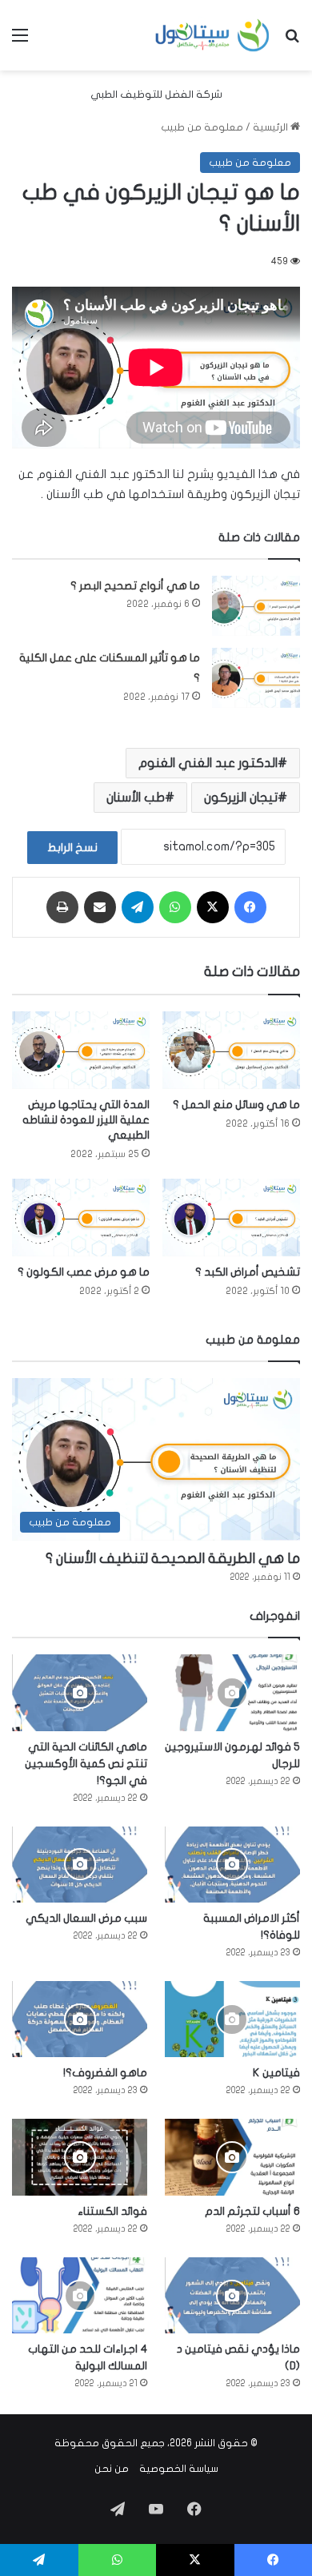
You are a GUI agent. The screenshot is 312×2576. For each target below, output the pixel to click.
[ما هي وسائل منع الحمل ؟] (231, 1050)
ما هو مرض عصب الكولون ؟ (84, 1272)
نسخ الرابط (72, 848)
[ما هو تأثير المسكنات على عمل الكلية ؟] (256, 678)
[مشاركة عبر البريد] (100, 907)
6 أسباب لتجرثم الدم (252, 2211)
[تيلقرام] (138, 907)
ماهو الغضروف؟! (105, 2073)
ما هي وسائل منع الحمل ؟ (236, 1105)
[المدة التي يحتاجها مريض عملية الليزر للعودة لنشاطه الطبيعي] (81, 1050)
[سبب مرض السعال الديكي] (80, 1865)
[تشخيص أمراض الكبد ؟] (231, 1218)
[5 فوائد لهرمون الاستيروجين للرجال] (232, 1692)
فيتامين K (276, 2073)
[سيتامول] (213, 35)
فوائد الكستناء (112, 2211)
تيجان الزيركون (241, 798)
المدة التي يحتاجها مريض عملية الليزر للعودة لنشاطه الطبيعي (86, 1120)
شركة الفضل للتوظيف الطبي (156, 94)
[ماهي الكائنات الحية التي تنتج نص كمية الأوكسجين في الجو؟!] (80, 1692)
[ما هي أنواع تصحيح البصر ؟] (256, 606)
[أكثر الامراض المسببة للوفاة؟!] (232, 1865)
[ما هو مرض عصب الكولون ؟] (81, 1218)
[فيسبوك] (250, 907)
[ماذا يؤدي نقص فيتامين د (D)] (232, 2295)
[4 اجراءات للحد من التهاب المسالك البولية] (80, 2295)
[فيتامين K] (232, 2019)
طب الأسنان (136, 798)
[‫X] (213, 907)
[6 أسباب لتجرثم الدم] (232, 2157)
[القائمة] (20, 41)
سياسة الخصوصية (179, 2469)
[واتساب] (175, 907)
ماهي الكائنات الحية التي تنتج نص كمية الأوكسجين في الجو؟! (86, 1764)
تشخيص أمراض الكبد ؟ (248, 1272)
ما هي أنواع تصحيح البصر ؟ (135, 586)
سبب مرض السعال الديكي (86, 1918)
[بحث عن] (292, 41)
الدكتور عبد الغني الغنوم (208, 763)
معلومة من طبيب (202, 127)
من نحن (112, 2469)
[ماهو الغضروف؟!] (80, 2019)
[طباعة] (62, 907)
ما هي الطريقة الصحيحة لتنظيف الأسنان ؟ (173, 1559)
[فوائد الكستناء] (80, 2157)
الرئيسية (272, 127)
